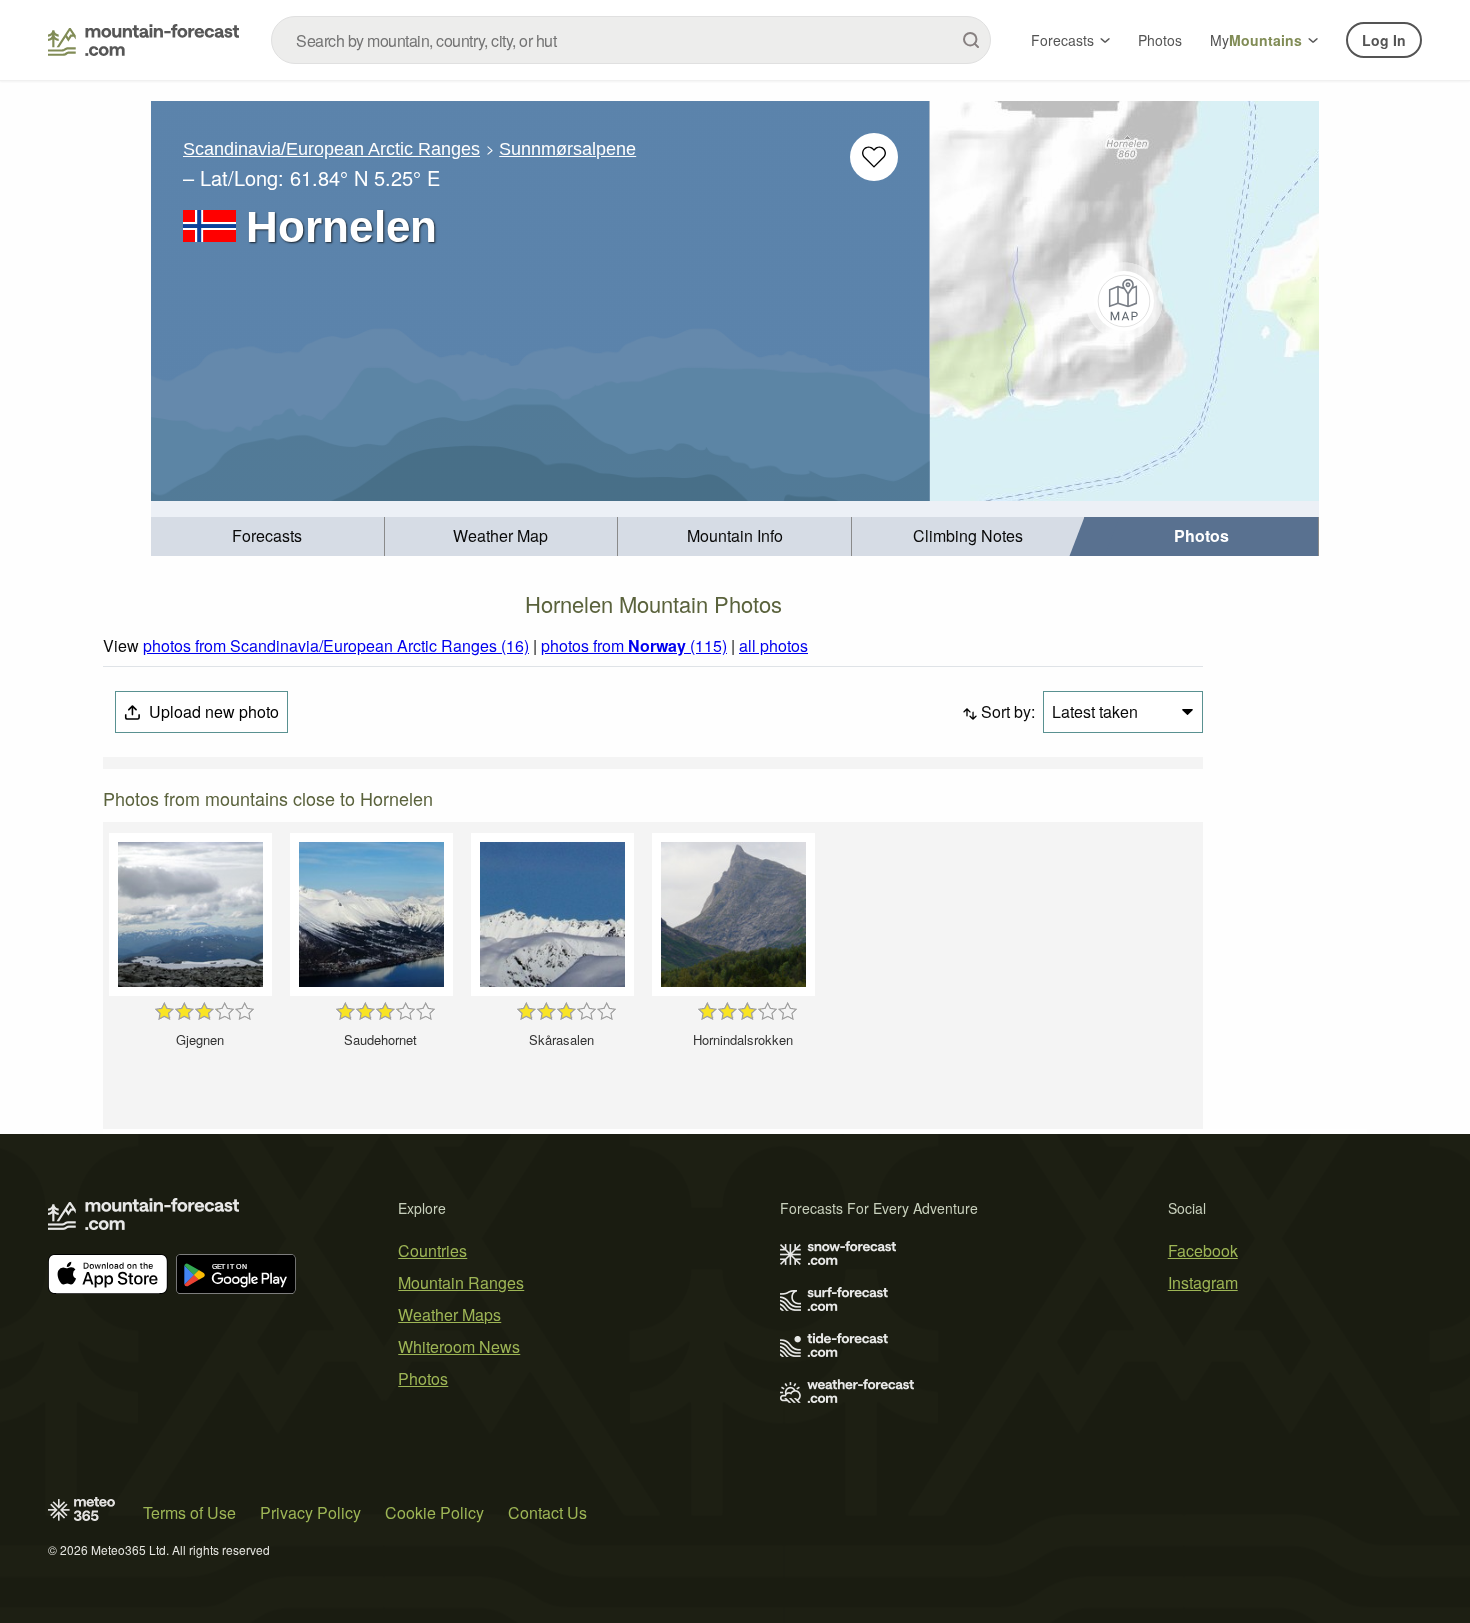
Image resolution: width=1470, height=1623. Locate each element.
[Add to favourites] (874, 157)
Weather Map (500, 535)
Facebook (1203, 1250)
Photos (1160, 40)
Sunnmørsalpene (567, 149)
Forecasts (1062, 40)
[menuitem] (268, 536)
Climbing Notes (968, 535)
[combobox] (631, 40)
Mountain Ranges (461, 1282)
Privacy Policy (310, 1512)
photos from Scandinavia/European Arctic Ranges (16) (336, 645)
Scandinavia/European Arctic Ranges (331, 149)
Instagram (1203, 1282)
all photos (773, 645)
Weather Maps (449, 1314)
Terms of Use (189, 1512)
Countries (432, 1250)
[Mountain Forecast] (143, 40)
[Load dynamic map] (1124, 301)
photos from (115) (634, 645)
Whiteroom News (459, 1346)
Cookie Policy (434, 1512)
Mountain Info (735, 535)
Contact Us (547, 1512)
